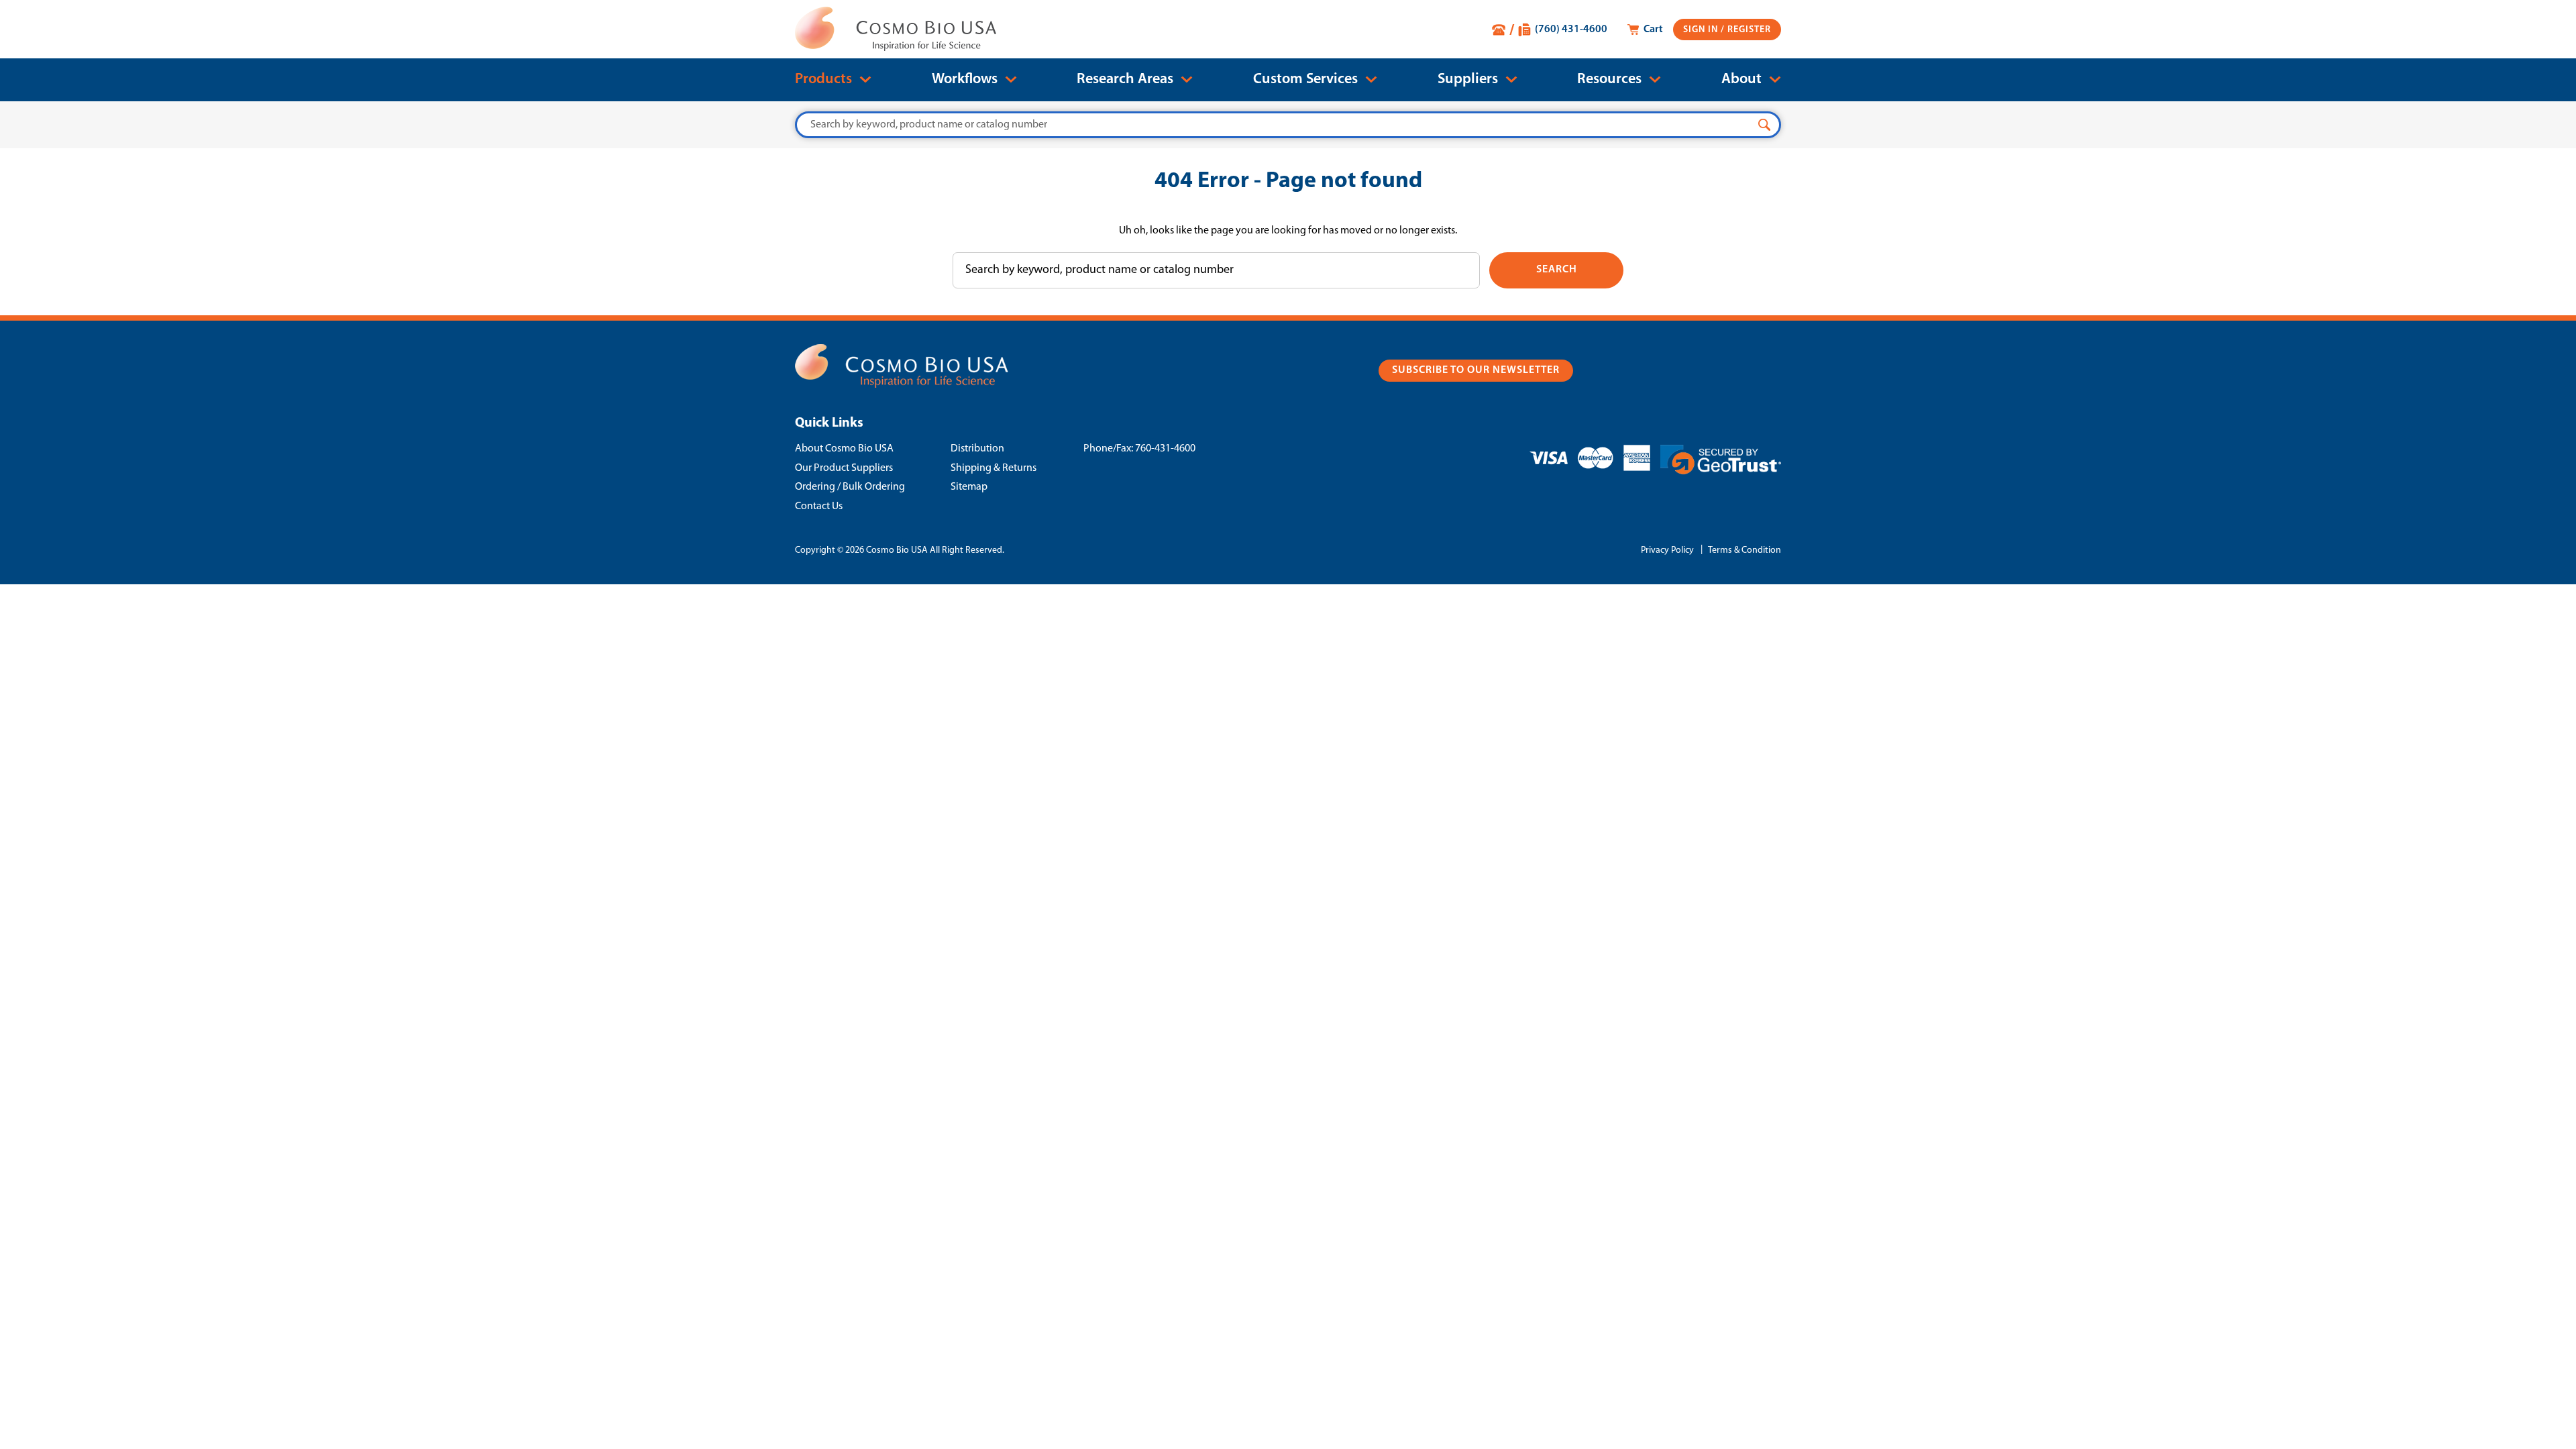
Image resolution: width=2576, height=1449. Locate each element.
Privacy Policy (1667, 550)
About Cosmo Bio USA (844, 449)
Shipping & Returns (994, 468)
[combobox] (1288, 125)
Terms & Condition (1745, 550)
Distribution (977, 449)
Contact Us (819, 506)
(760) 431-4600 (1571, 30)
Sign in (1702, 30)
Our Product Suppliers (844, 468)
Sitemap (969, 487)
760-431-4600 (1165, 449)
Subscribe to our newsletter (1476, 370)
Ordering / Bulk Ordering (850, 487)
